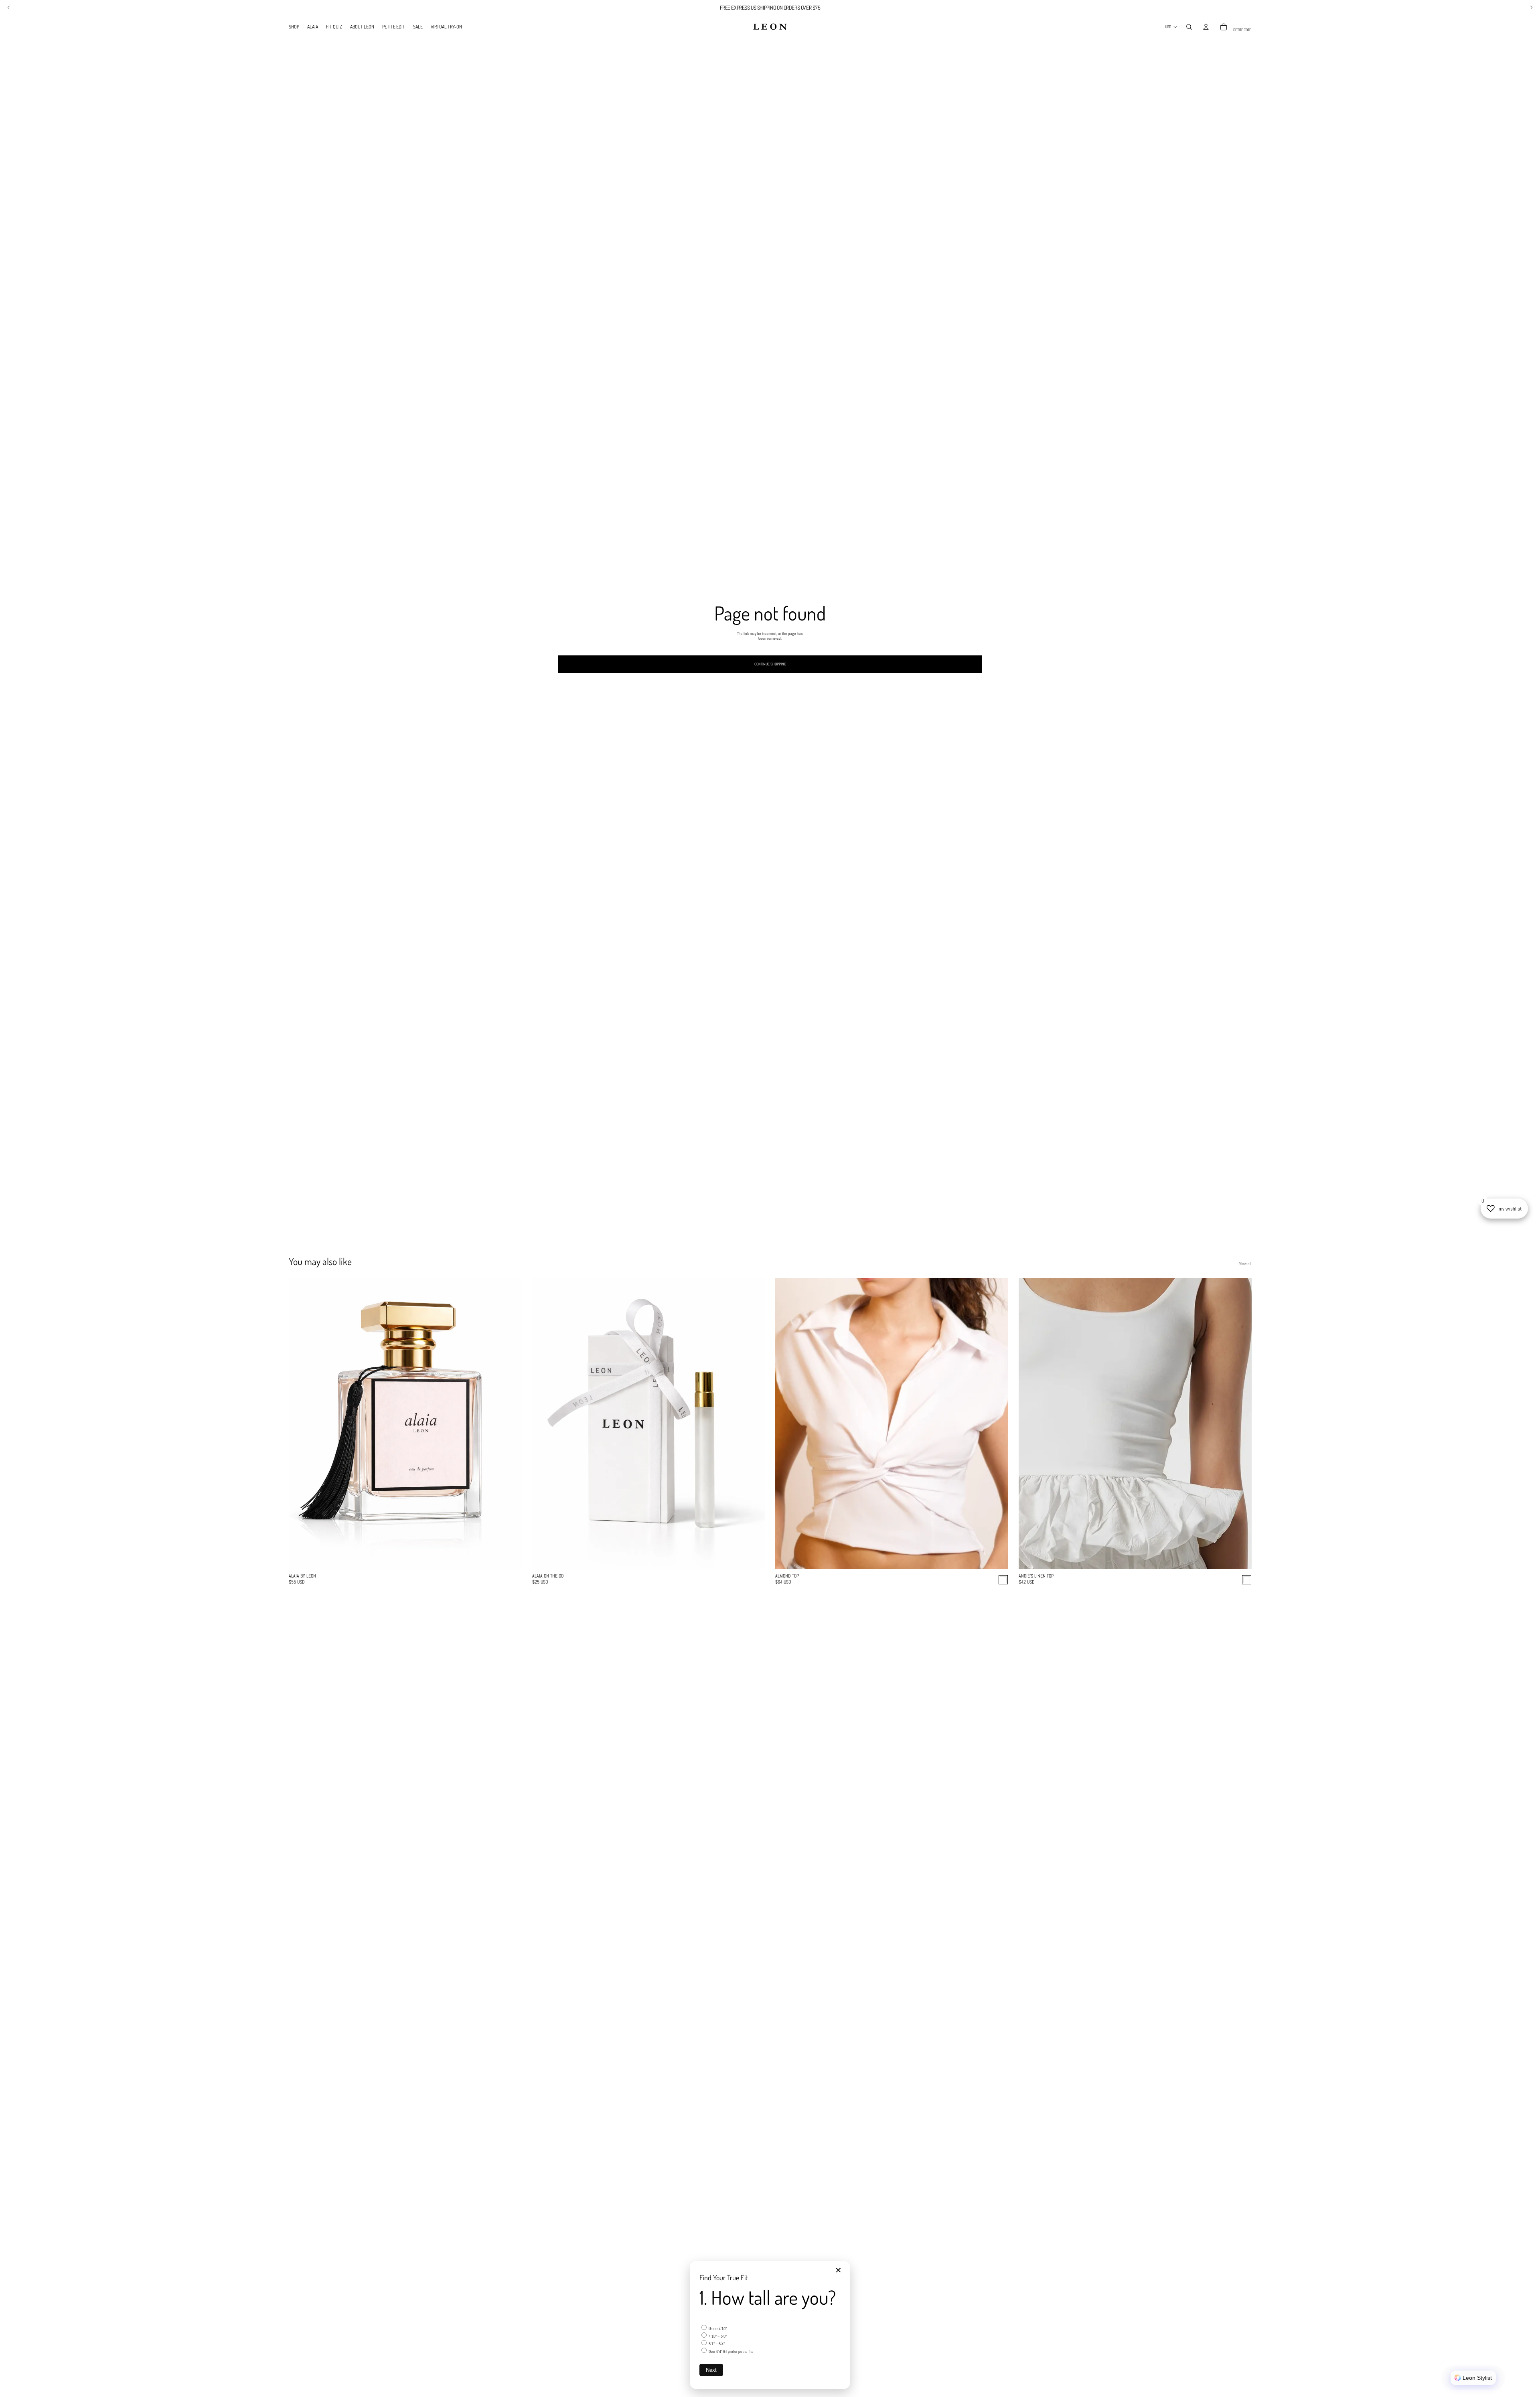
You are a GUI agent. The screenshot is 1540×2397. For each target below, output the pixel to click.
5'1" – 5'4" (716, 2344)
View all (1245, 1264)
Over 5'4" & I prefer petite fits (731, 2351)
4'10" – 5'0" (717, 2336)
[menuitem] (294, 27)
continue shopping (770, 664)
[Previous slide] (301, 1424)
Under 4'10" (717, 2329)
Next (711, 2370)
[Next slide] (510, 1424)
